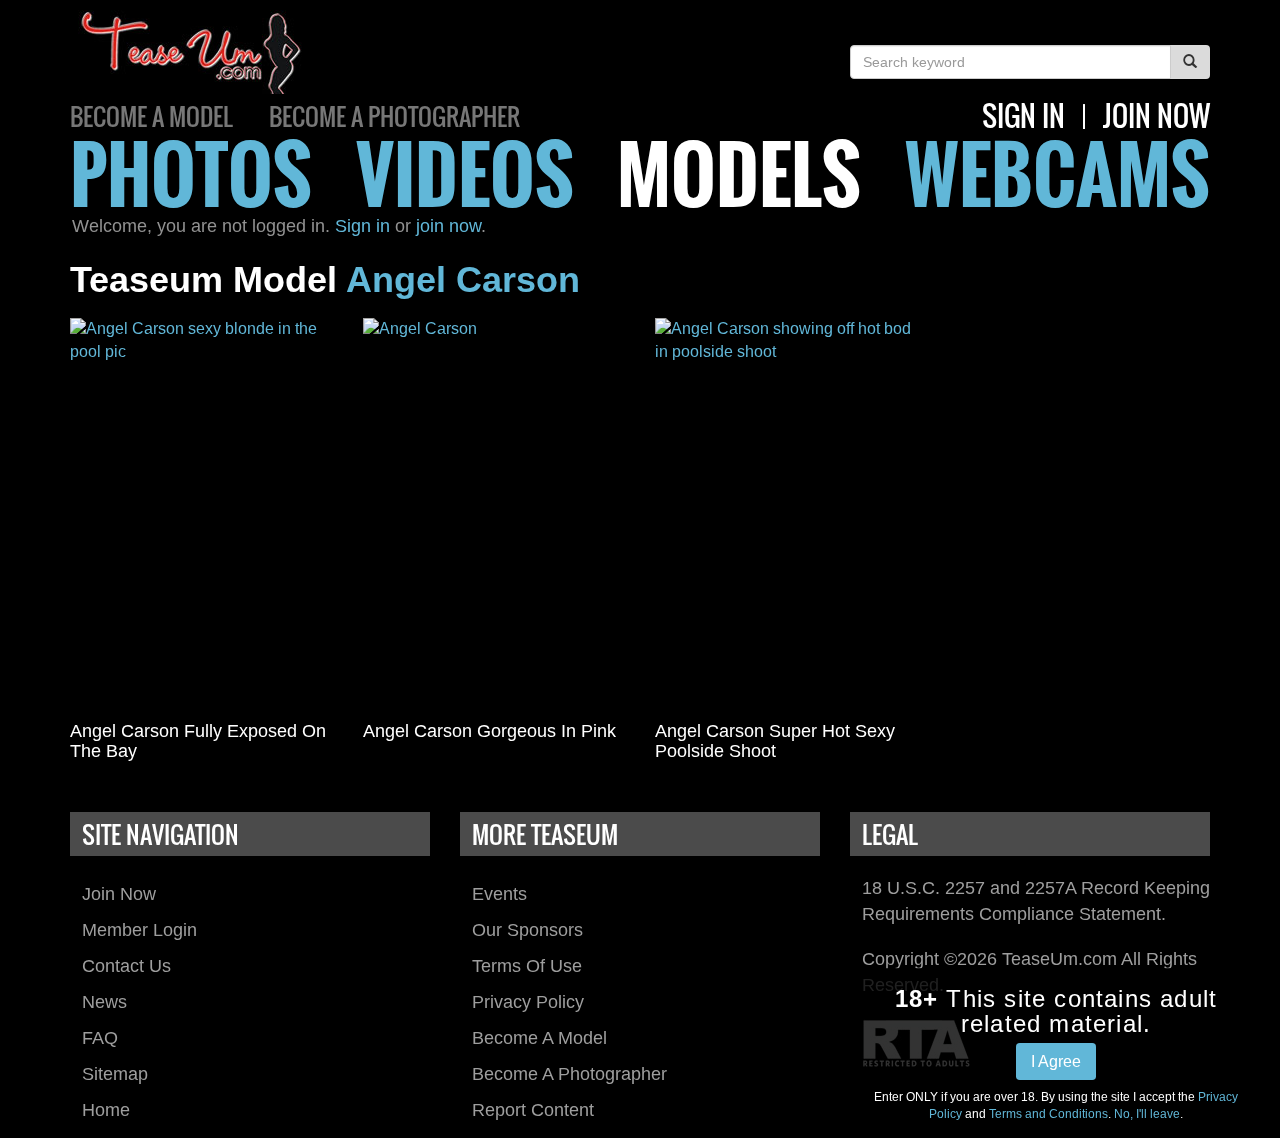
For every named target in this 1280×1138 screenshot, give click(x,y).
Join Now (119, 894)
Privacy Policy (528, 1002)
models (739, 173)
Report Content (533, 1110)
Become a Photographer (394, 116)
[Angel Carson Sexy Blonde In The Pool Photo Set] (201, 515)
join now (1156, 115)
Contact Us (126, 966)
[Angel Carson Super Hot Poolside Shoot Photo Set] (786, 515)
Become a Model (151, 116)
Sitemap (115, 1074)
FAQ (100, 1038)
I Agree (1056, 1061)
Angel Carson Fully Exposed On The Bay (198, 741)
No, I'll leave (1147, 1114)
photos (191, 173)
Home (106, 1110)
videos (465, 173)
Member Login (139, 930)
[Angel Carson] (494, 515)
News (104, 1002)
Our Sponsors (527, 930)
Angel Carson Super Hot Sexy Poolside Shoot (775, 741)
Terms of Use (527, 966)
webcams (1057, 173)
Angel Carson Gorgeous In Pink (489, 731)
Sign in (362, 226)
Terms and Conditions (1048, 1114)
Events (499, 894)
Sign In (1023, 115)
